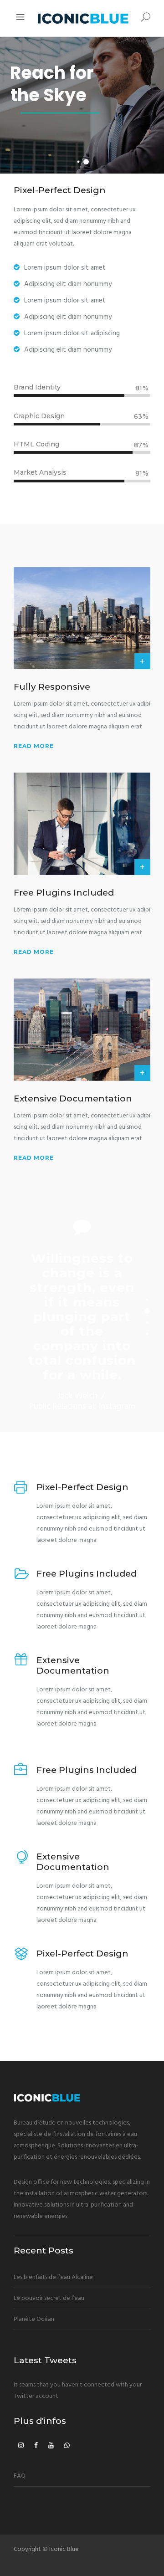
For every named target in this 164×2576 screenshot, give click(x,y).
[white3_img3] (82, 1030)
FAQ (20, 2476)
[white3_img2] (82, 824)
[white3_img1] (82, 618)
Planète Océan (34, 2319)
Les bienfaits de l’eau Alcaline (53, 2277)
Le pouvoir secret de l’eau (49, 2298)
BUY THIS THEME (41, 135)
